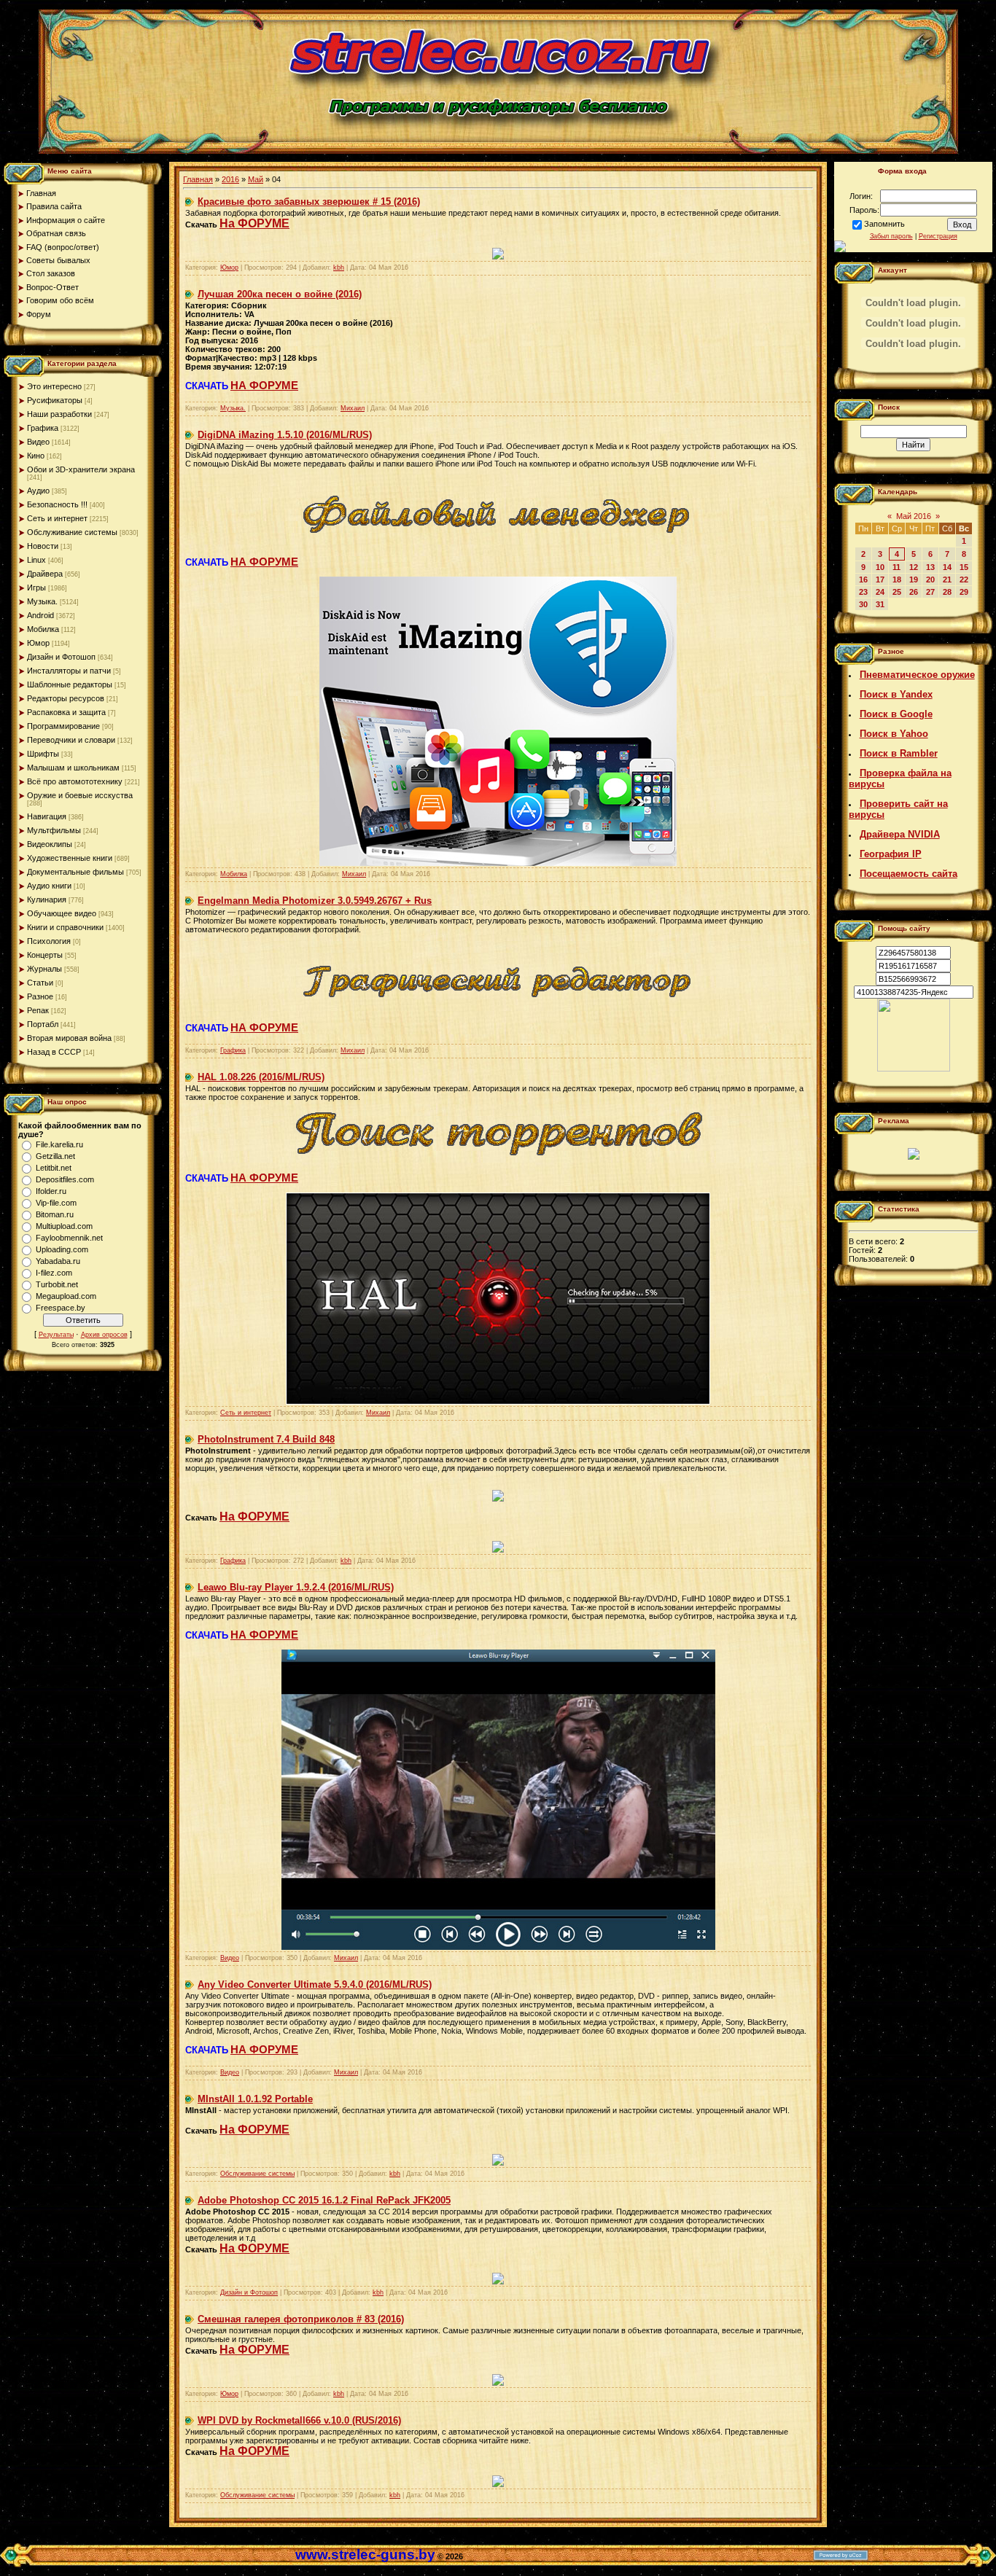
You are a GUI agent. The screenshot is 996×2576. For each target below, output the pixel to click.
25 (897, 592)
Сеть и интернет (57, 518)
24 (880, 592)
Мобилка (43, 629)
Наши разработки (59, 414)
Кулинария (47, 899)
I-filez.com (54, 1273)
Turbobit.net (57, 1284)
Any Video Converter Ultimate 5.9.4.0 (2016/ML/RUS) (315, 1984)
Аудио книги (49, 886)
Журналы (44, 969)
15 (964, 567)
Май (256, 179)
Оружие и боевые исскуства (80, 795)
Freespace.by (61, 1308)
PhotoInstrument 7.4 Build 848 (266, 1439)
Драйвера (45, 574)
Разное (40, 996)
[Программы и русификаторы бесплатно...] (914, 1069)
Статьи (40, 983)
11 (896, 567)
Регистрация (938, 236)
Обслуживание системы (72, 532)
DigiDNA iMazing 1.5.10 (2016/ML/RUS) (285, 435)
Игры (36, 588)
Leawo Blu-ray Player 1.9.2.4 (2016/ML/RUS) (296, 1587)
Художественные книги (70, 858)
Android (40, 615)
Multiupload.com (64, 1226)
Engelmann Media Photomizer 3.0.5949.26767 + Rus (315, 901)
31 (880, 604)
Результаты (56, 1335)
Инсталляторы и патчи (69, 671)
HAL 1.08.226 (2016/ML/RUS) (261, 1077)
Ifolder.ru (51, 1191)
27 (930, 592)
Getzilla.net (55, 1156)
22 (964, 579)
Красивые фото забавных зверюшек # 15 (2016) (309, 202)
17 (880, 579)
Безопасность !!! (57, 504)
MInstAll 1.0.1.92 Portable (255, 2099)
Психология (49, 941)
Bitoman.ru (55, 1214)
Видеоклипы (50, 844)
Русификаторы (55, 400)
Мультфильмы (54, 830)
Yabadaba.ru (58, 1261)
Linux (36, 560)
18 (897, 579)
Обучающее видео (62, 913)
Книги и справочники (65, 927)
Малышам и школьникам (73, 768)
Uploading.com (62, 1249)
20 (930, 579)
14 (947, 567)
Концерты (45, 955)
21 (947, 579)
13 (930, 567)
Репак (38, 1010)
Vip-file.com (56, 1203)
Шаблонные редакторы (70, 684)
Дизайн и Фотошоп (61, 657)
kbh (339, 268)
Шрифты (43, 754)
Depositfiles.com (65, 1179)
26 (914, 592)
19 (914, 579)
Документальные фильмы (75, 872)
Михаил (353, 408)
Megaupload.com (66, 1296)
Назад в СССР (54, 1052)
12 (914, 567)
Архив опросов (104, 1335)
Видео (38, 442)
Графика (43, 428)
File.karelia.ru (59, 1144)
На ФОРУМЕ (254, 223)
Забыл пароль (891, 236)
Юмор (38, 643)
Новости (43, 546)
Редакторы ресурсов (66, 698)
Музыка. (42, 601)
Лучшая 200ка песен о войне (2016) (280, 294)
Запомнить (884, 224)
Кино (36, 456)
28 (947, 592)
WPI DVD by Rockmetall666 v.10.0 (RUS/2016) (299, 2420)
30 (863, 604)
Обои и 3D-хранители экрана (81, 469)
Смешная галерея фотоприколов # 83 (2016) (301, 2319)
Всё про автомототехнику (75, 781)
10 (880, 567)
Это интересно (54, 386)
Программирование (63, 726)
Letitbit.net (54, 1168)
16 (863, 579)
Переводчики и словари (71, 740)
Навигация (47, 816)
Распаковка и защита (66, 712)
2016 (230, 179)
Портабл (43, 1024)
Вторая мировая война (69, 1038)
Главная (198, 179)
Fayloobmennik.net (69, 1238)
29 (964, 592)
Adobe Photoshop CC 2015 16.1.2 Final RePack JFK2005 (324, 2200)
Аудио (38, 491)
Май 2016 (914, 516)
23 (863, 592)
